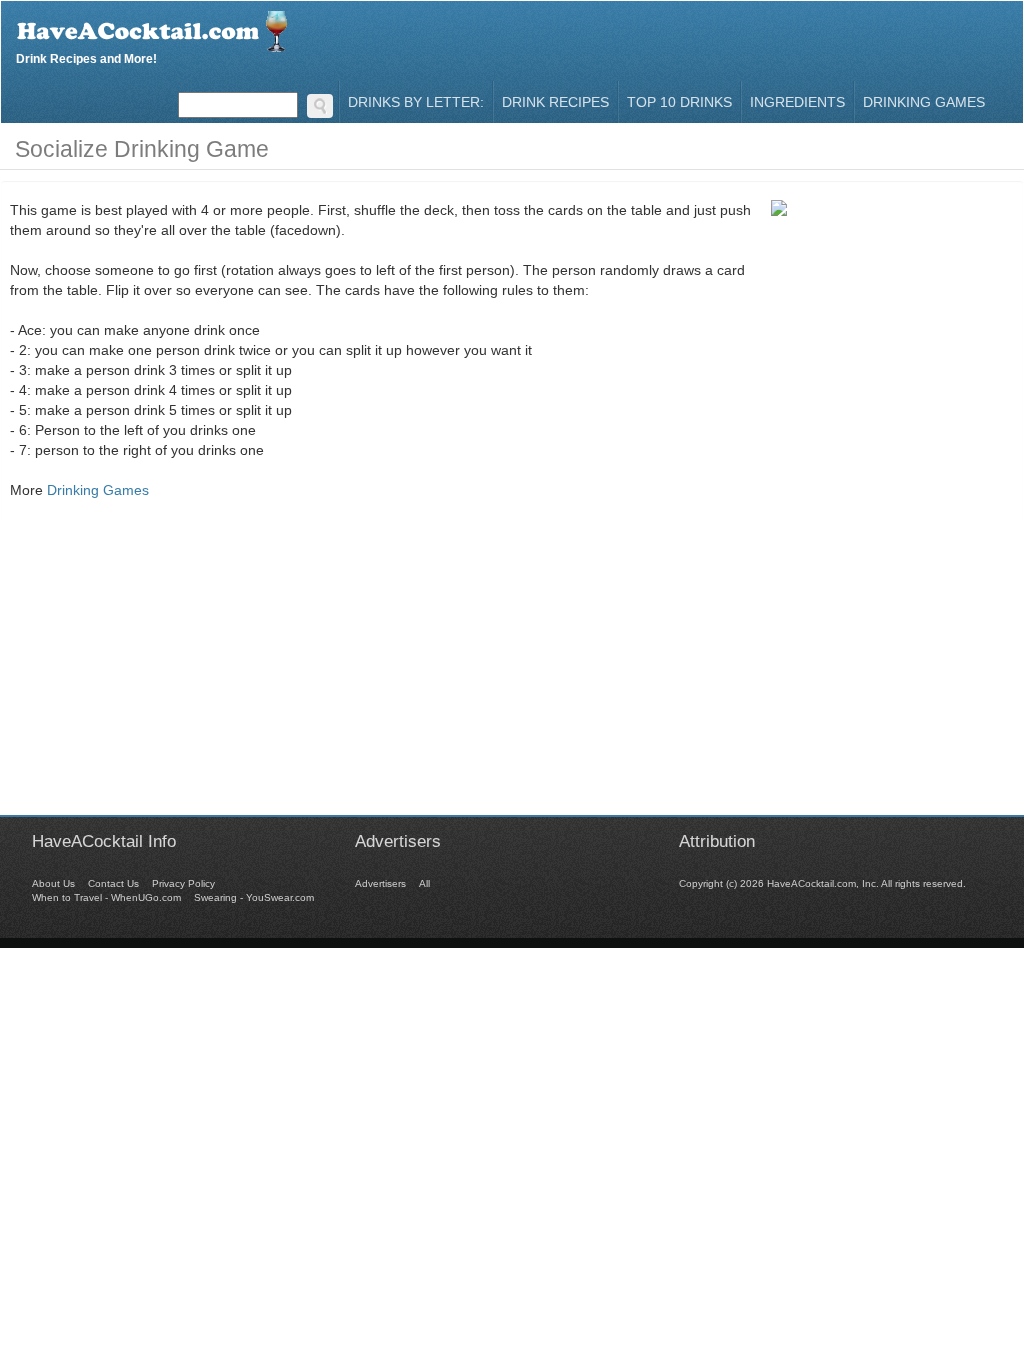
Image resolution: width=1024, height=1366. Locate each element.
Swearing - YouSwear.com (254, 897)
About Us (53, 883)
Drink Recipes (555, 102)
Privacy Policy (183, 883)
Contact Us (113, 883)
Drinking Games (924, 102)
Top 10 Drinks (679, 102)
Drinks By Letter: (416, 102)
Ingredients (797, 102)
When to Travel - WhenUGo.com (106, 897)
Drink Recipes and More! (86, 56)
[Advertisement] (512, 675)
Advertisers (380, 883)
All (424, 883)
